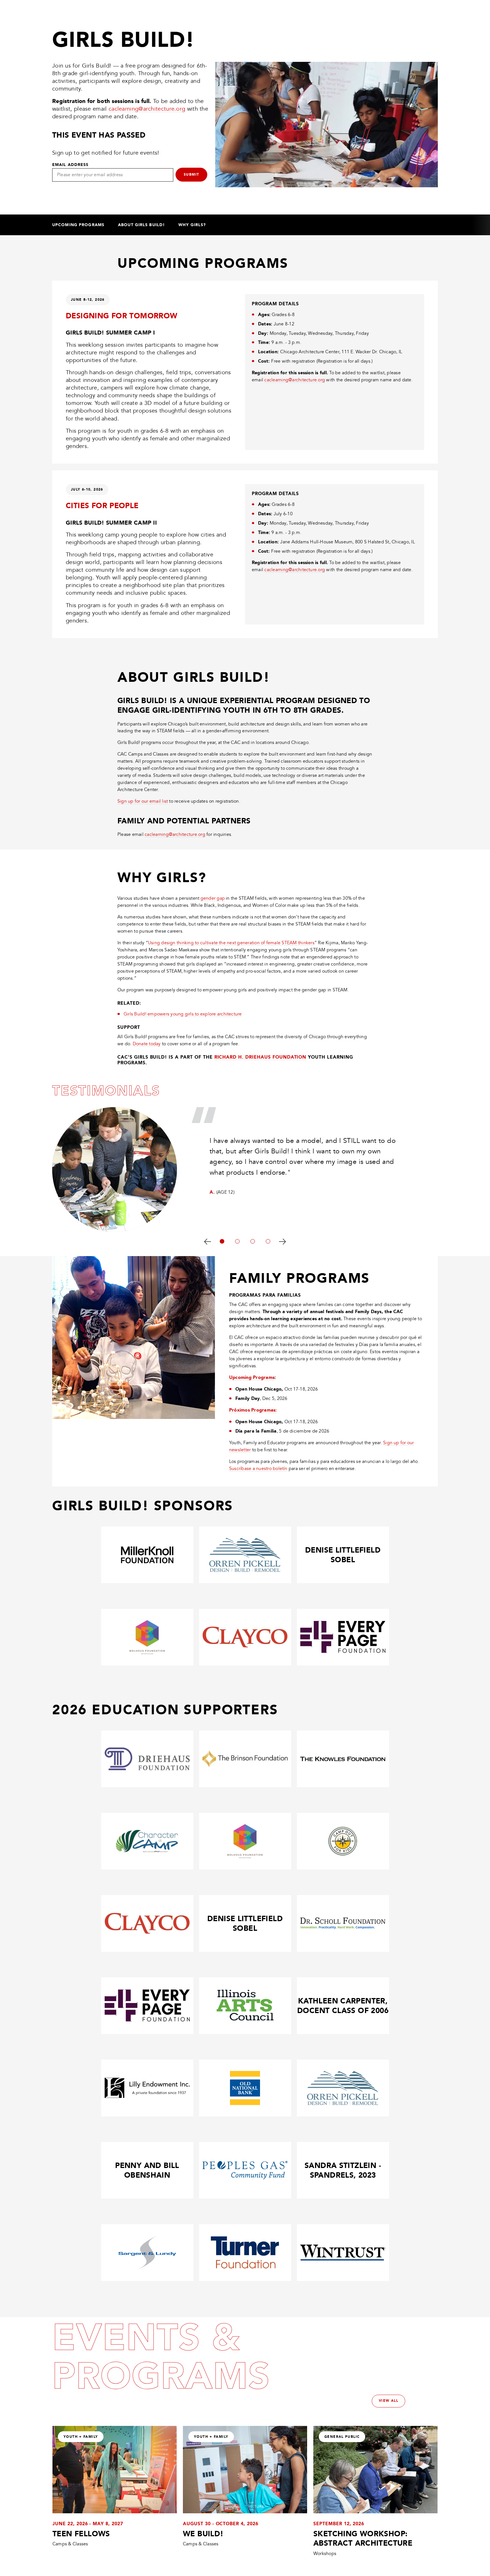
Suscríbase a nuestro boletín (258, 1469)
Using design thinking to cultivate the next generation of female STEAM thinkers (231, 943)
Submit (191, 174)
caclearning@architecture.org (147, 109)
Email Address (70, 165)
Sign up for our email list (143, 801)
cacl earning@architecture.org (175, 834)
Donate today (147, 1044)
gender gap (213, 898)
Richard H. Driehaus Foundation (260, 1057)
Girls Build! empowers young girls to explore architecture (183, 1014)
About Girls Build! (141, 225)
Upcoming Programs (78, 225)
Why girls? (192, 225)
